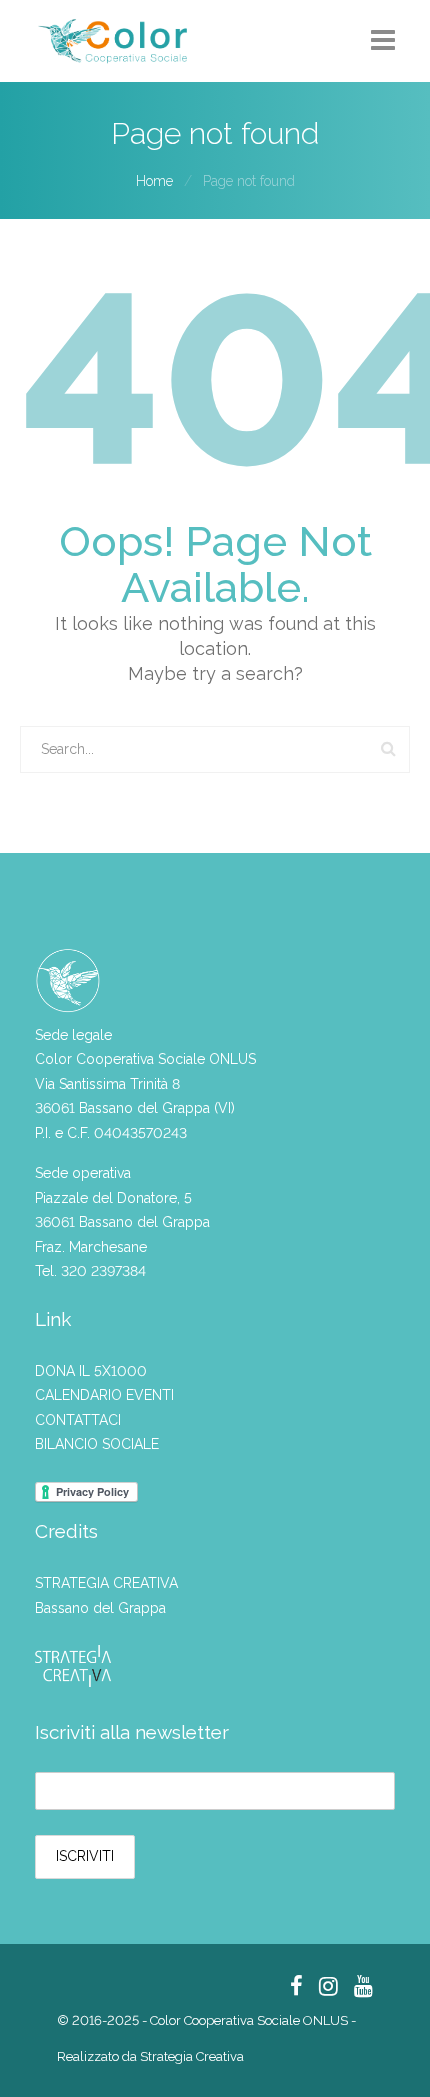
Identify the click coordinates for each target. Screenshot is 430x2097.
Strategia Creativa (192, 2056)
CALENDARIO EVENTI (104, 1395)
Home (154, 181)
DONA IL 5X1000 (91, 1371)
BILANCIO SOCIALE (97, 1444)
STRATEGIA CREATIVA (106, 1583)
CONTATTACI (78, 1420)
